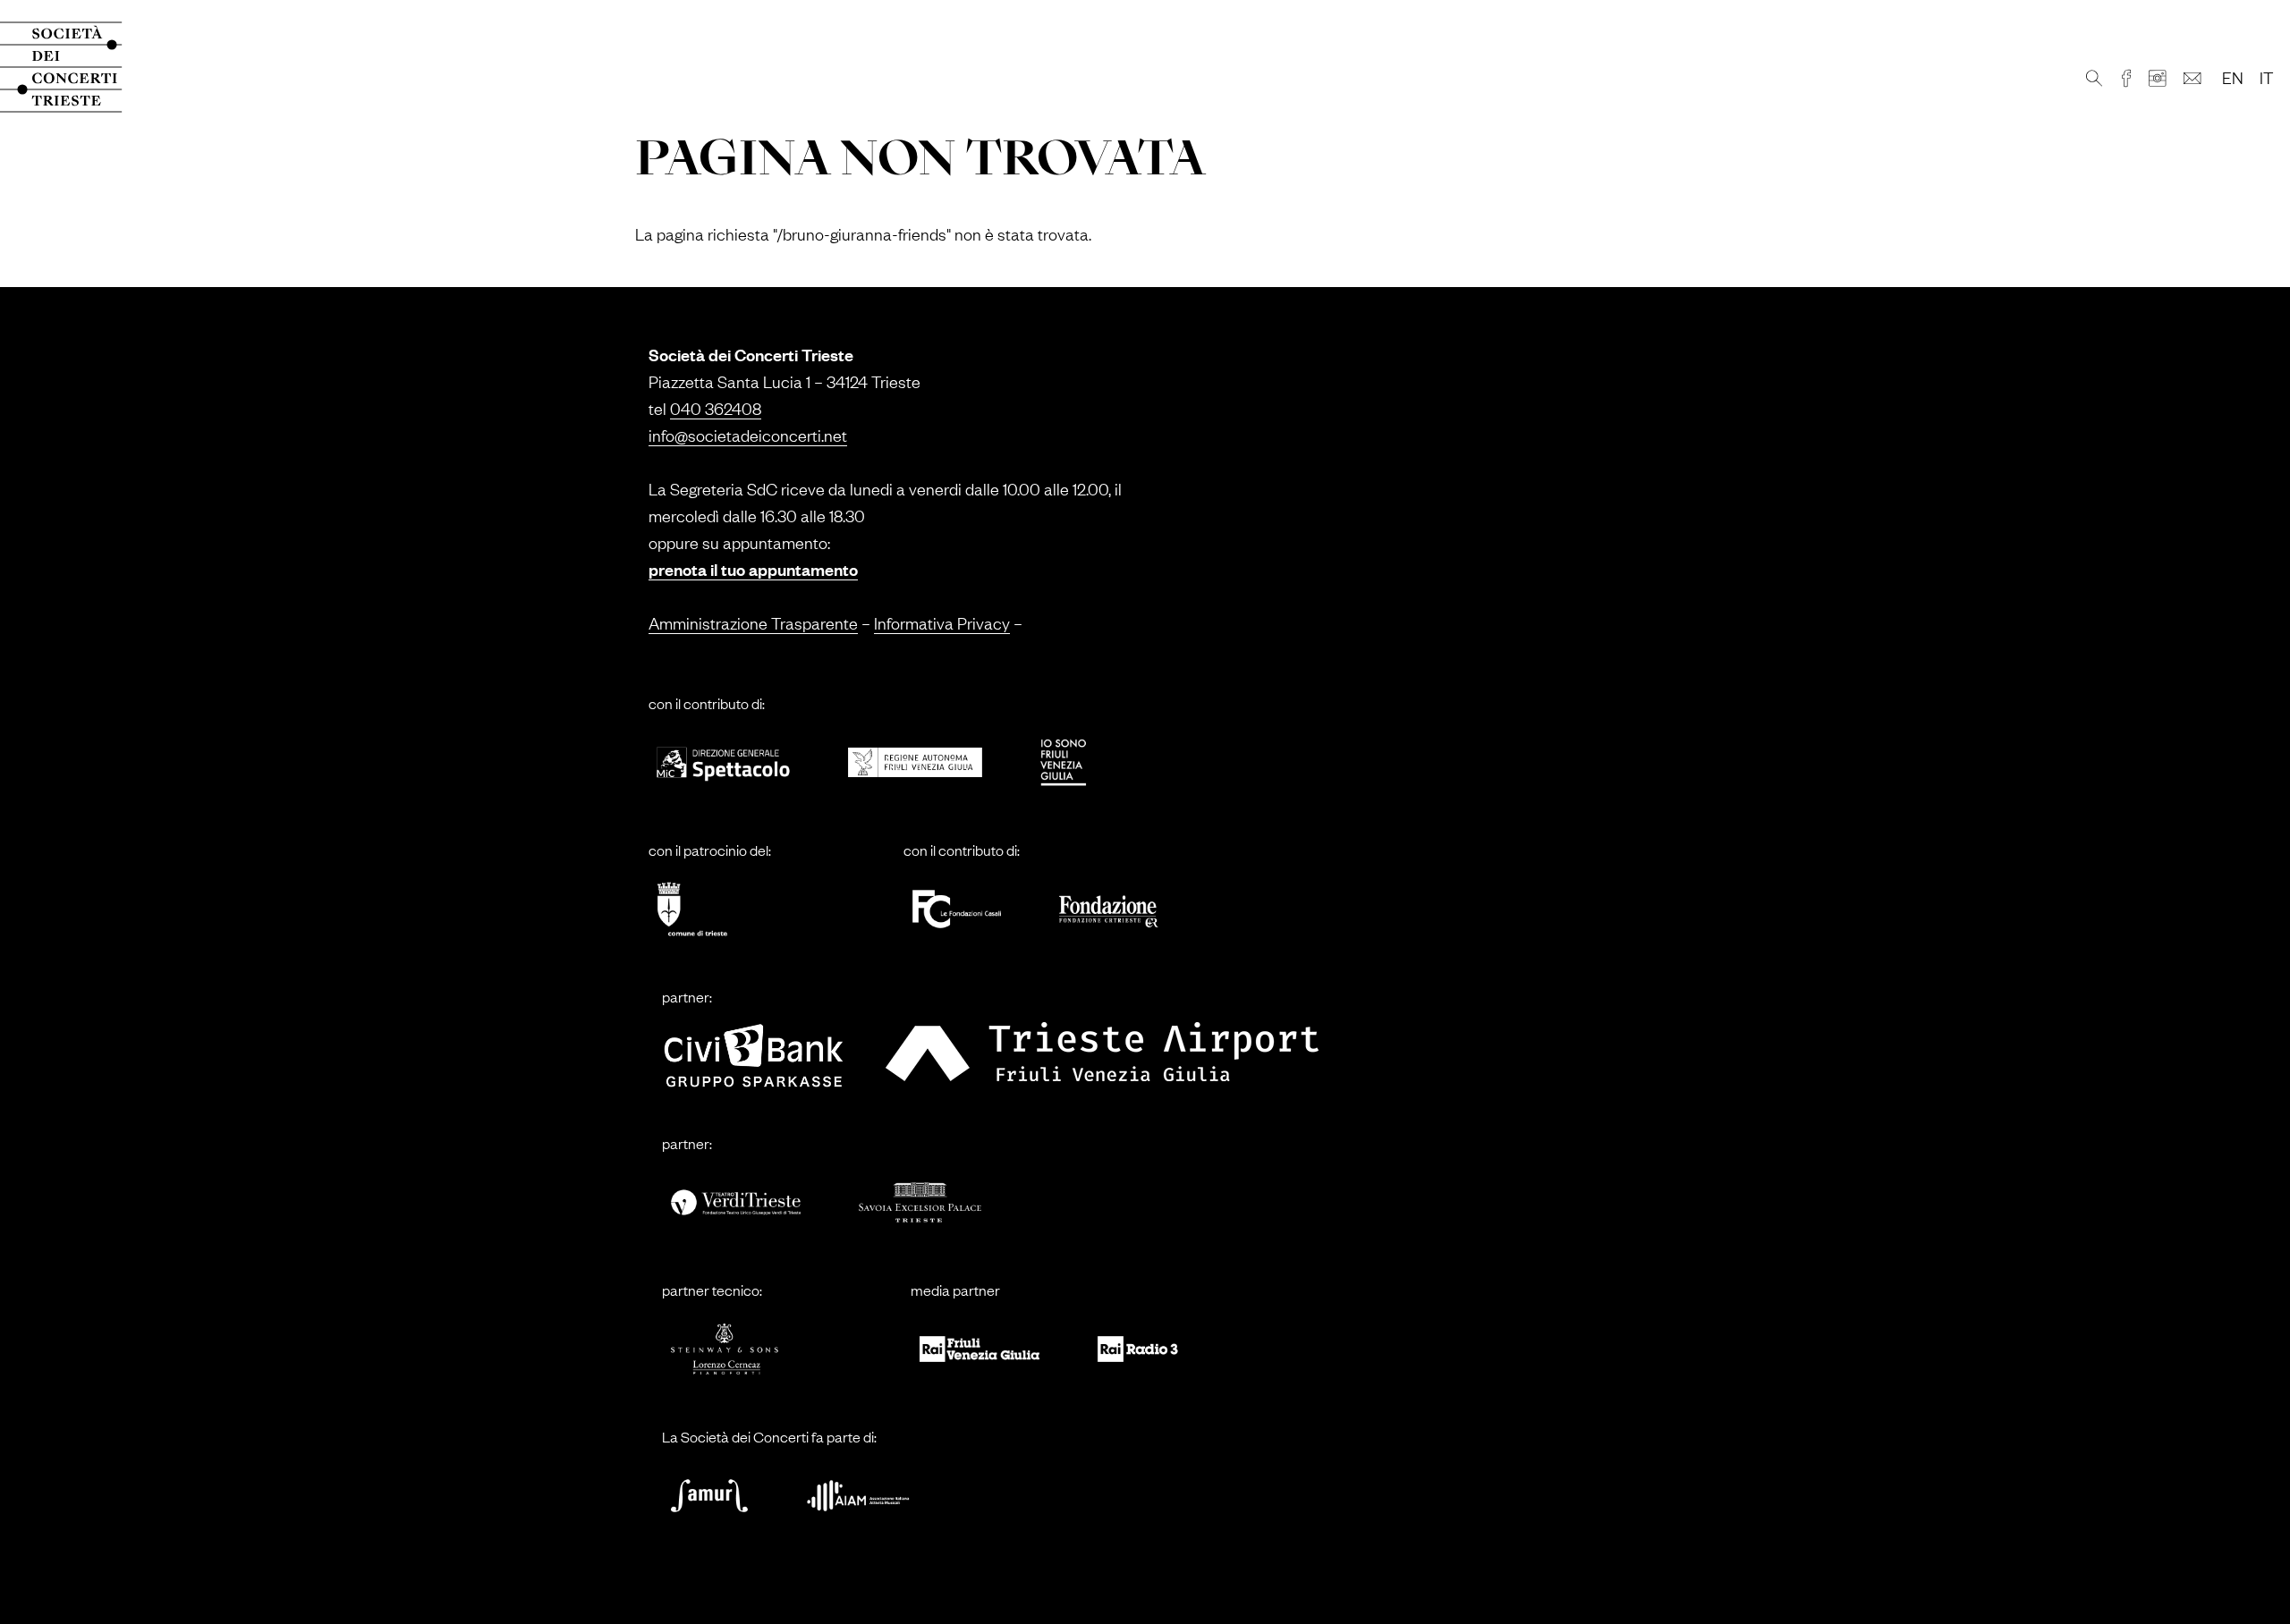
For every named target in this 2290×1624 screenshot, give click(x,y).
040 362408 (716, 408)
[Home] (79, 67)
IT (2266, 77)
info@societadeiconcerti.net (748, 435)
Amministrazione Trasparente (753, 622)
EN (2233, 77)
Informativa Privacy (942, 622)
